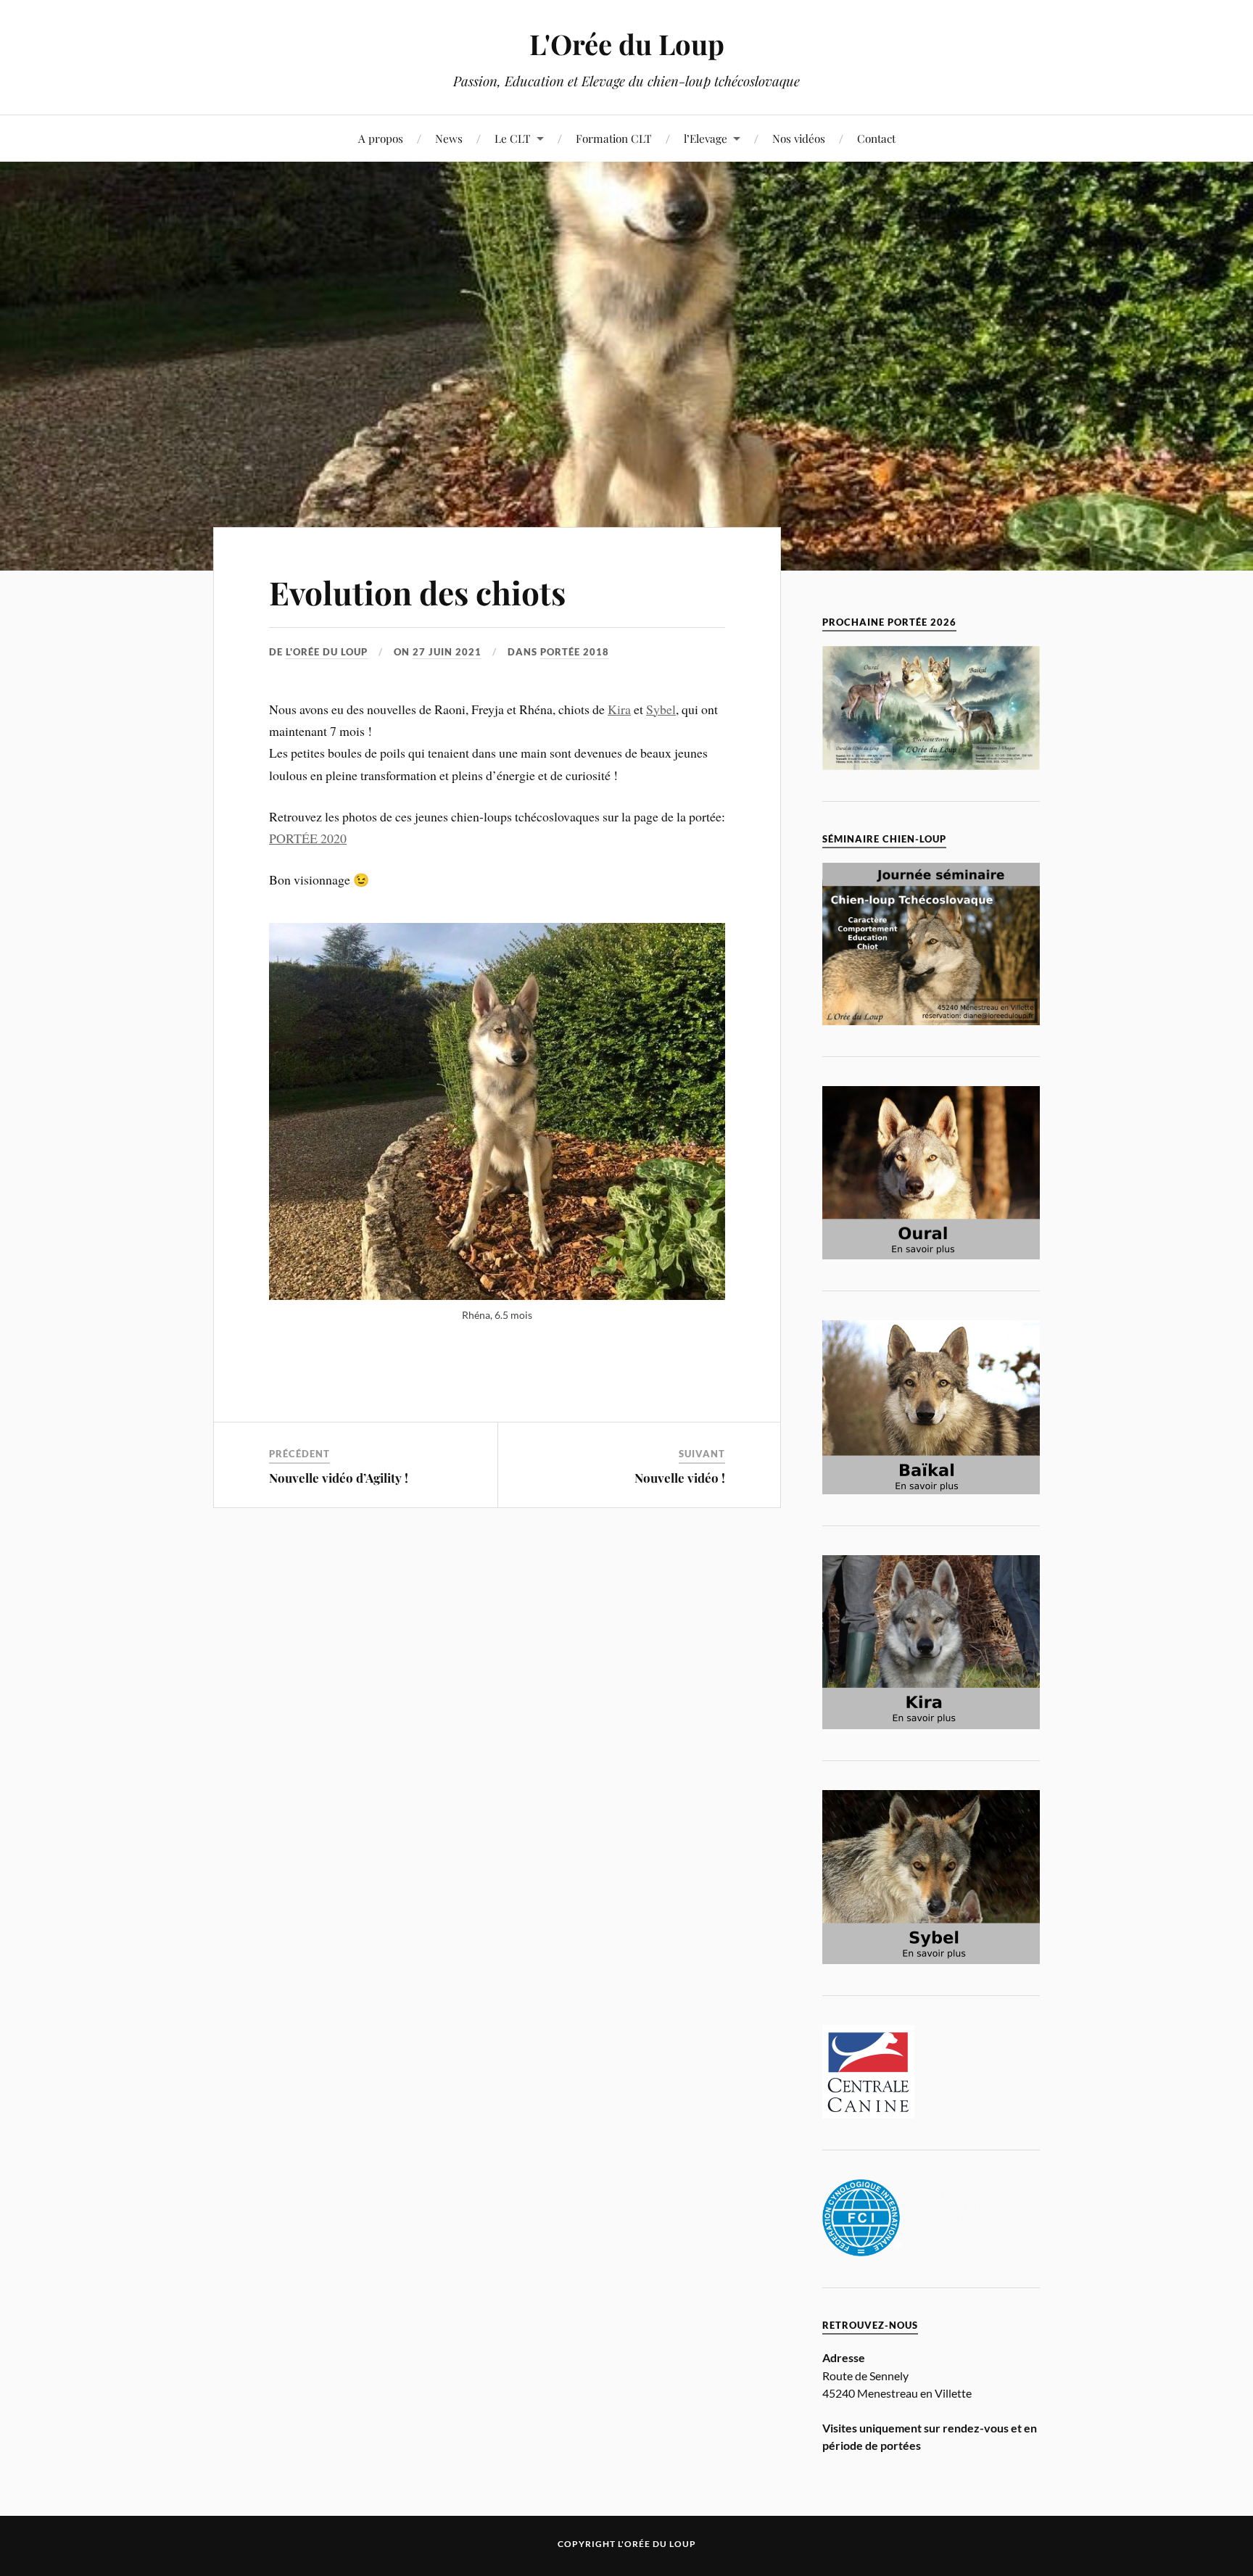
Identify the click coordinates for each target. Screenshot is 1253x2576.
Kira (619, 709)
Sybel (661, 709)
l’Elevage (706, 138)
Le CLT (513, 138)
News (449, 138)
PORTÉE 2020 (308, 838)
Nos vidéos (799, 138)
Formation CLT (614, 138)
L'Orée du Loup (627, 44)
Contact (876, 138)
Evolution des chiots (417, 592)
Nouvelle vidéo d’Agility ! (339, 1478)
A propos (381, 138)
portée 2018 (575, 652)
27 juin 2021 (447, 652)
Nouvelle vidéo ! (680, 1478)
